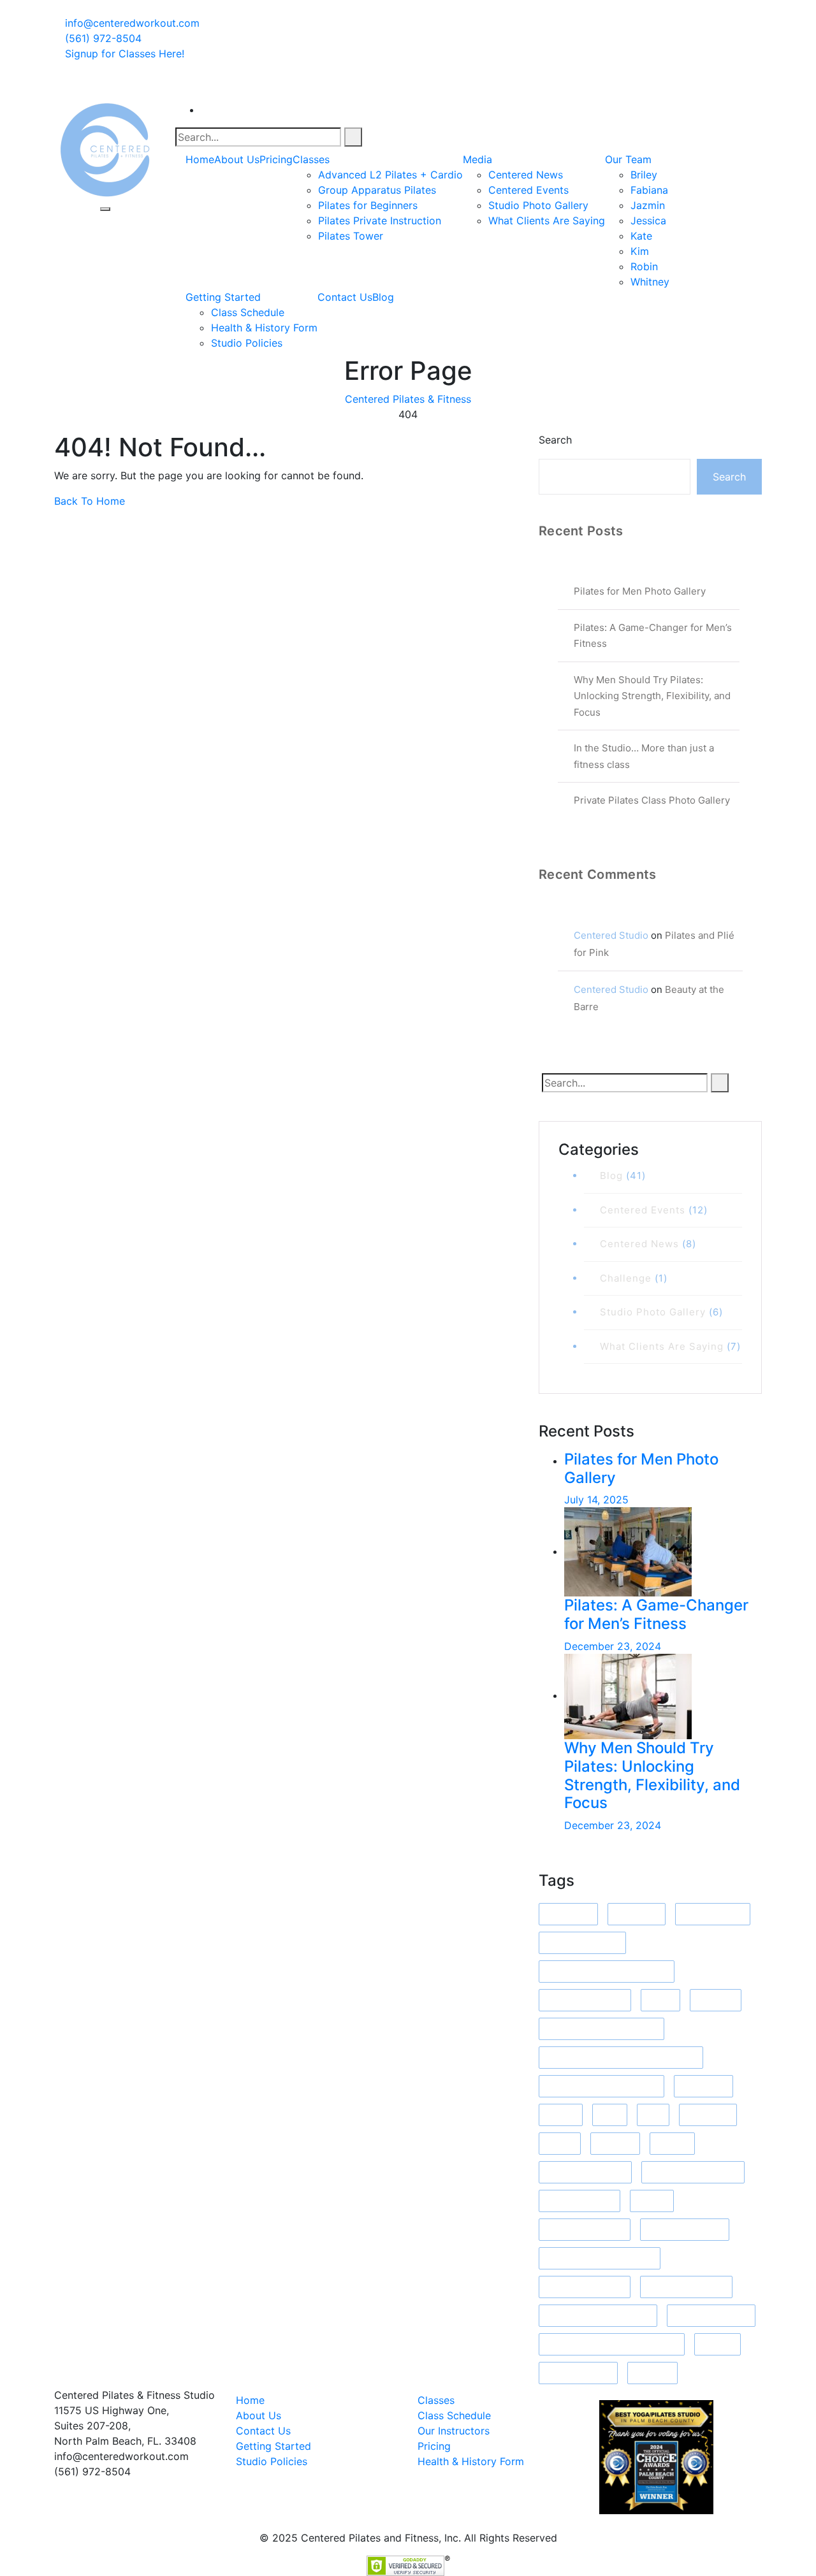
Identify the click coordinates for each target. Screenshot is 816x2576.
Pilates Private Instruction (380, 221)
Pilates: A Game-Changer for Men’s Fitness (656, 1614)
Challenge (626, 1278)
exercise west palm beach (601, 2086)
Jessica (648, 221)
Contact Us (345, 297)
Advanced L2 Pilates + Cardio (390, 175)
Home (200, 159)
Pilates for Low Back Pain (600, 2258)
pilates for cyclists (585, 2230)
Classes (311, 159)
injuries (672, 2144)
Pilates (652, 2201)
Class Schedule (248, 312)
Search (555, 440)
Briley (644, 175)
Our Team (628, 159)
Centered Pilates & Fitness (408, 399)
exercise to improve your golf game (621, 2058)
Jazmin (648, 205)
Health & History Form (264, 328)
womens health (578, 2373)
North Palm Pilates (585, 2172)
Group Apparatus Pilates (377, 190)
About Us (237, 159)
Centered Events (528, 190)
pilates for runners (585, 2287)
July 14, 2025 (596, 1500)
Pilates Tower (351, 236)
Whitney (650, 282)
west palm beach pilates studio (612, 2344)
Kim (640, 251)
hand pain (708, 2115)
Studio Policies (247, 343)
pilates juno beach (686, 2287)
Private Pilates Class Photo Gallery (652, 800)
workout (652, 2373)
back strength (713, 1914)
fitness (561, 2115)
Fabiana (649, 190)
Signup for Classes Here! (125, 54)
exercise (716, 2000)
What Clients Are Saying (547, 221)
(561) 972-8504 (102, 38)
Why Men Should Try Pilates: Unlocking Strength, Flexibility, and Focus (652, 696)
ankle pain (568, 1914)
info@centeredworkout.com (131, 23)
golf (653, 2115)
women (718, 2344)
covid (660, 2000)
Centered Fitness (582, 1943)
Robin (644, 266)
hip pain (615, 2144)
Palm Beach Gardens (693, 2172)
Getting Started (223, 297)
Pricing (276, 159)
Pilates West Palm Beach (598, 2316)
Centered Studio (611, 935)
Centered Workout (585, 2000)
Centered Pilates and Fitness (607, 1972)
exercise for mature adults (601, 2029)
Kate (641, 236)
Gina (610, 2115)
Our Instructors (454, 2431)
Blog (383, 297)
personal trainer (579, 2201)
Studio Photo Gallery (538, 205)
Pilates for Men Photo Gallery (640, 591)
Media (477, 159)
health (560, 2144)
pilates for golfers (685, 2230)
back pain (637, 1914)
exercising (703, 2086)
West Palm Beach (711, 2316)
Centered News (526, 175)
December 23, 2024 (613, 1646)
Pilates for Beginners (368, 205)
